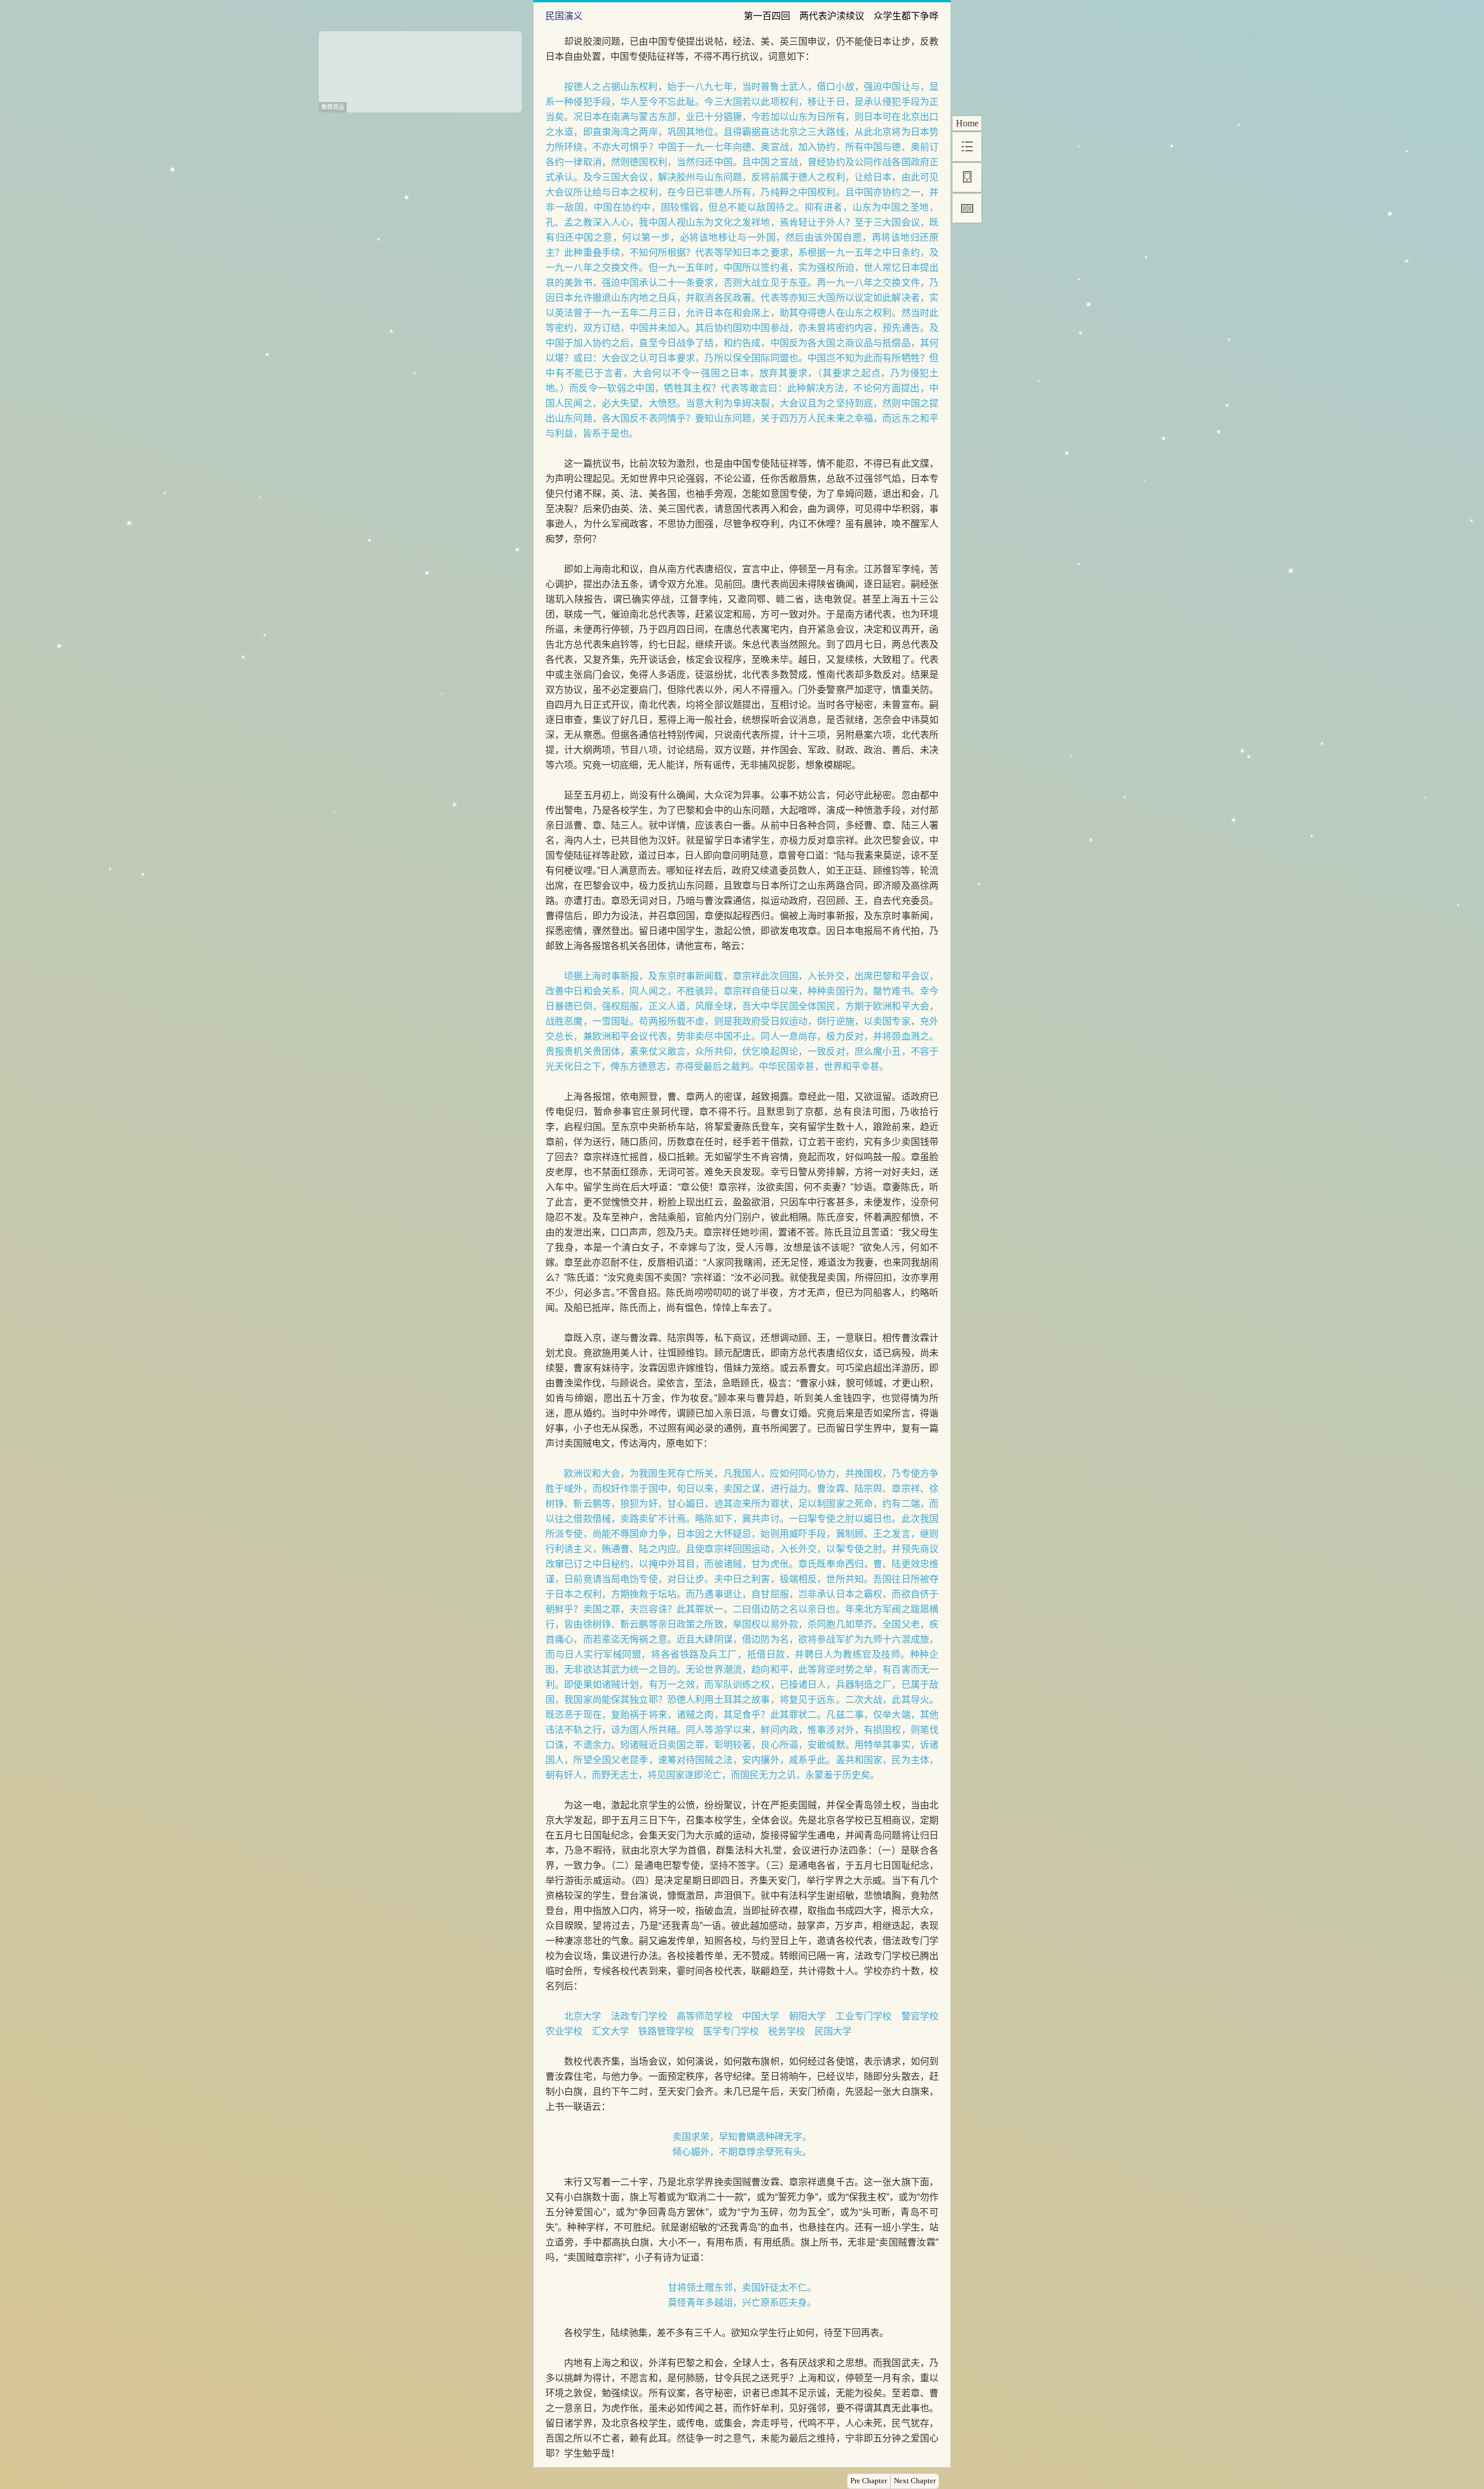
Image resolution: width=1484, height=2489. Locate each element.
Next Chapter (915, 2481)
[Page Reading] (967, 208)
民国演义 (564, 16)
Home (967, 123)
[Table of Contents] (967, 147)
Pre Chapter (869, 2481)
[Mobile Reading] (967, 177)
